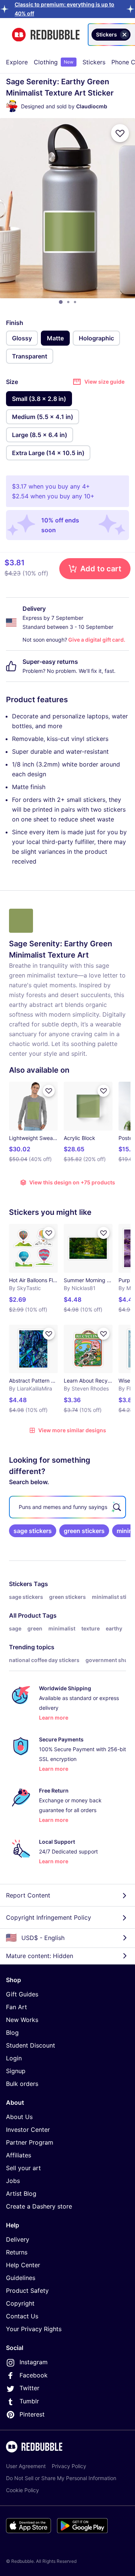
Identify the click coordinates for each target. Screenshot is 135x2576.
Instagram (34, 2362)
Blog (12, 2033)
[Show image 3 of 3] (75, 302)
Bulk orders (22, 2084)
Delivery (18, 2239)
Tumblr (29, 2401)
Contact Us (22, 2316)
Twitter (29, 2388)
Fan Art (16, 2007)
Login (14, 2058)
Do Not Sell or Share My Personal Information (61, 2478)
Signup (16, 2071)
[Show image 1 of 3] (61, 302)
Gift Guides (22, 1994)
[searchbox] (67, 1507)
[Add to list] (120, 133)
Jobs (13, 2181)
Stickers (94, 62)
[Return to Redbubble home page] (46, 35)
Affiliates (19, 2155)
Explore (17, 62)
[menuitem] (17, 62)
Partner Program (30, 2142)
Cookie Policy (22, 2490)
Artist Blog (21, 2193)
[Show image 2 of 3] (68, 302)
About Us (19, 2117)
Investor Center (28, 2130)
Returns (17, 2252)
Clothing (54, 62)
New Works (22, 2020)
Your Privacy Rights (34, 2329)
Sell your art (23, 2168)
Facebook (34, 2375)
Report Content (28, 1895)
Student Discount (31, 2045)
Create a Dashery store (39, 2206)
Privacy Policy (69, 2466)
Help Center (23, 2265)
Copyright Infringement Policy (49, 1917)
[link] (33, 1531)
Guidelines (21, 2278)
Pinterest (32, 2414)
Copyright (20, 2303)
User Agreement (26, 2466)
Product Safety (27, 2291)
